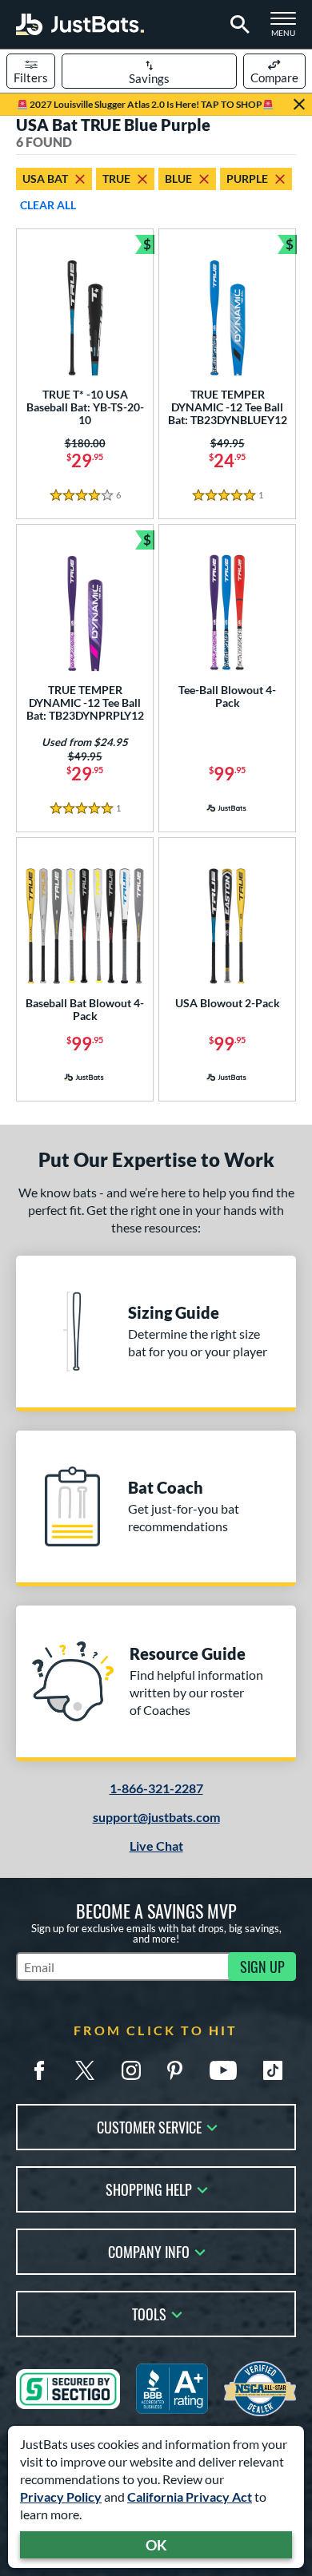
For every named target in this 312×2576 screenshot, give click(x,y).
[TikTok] (273, 2070)
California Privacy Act (190, 2497)
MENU (288, 29)
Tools (149, 2313)
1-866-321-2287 (156, 1788)
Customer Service (149, 2126)
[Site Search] (237, 25)
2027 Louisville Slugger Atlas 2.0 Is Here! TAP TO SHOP (145, 104)
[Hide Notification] (299, 105)
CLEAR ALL (48, 205)
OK (156, 2545)
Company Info (149, 2251)
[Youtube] (223, 2070)
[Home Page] (80, 24)
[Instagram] (131, 2070)
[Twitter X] (85, 2070)
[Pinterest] (174, 2070)
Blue (178, 179)
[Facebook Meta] (39, 2070)
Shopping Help (149, 2188)
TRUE (116, 179)
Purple (247, 179)
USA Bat (45, 179)
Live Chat (156, 1846)
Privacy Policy (61, 2497)
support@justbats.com (156, 1817)
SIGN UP (262, 1967)
